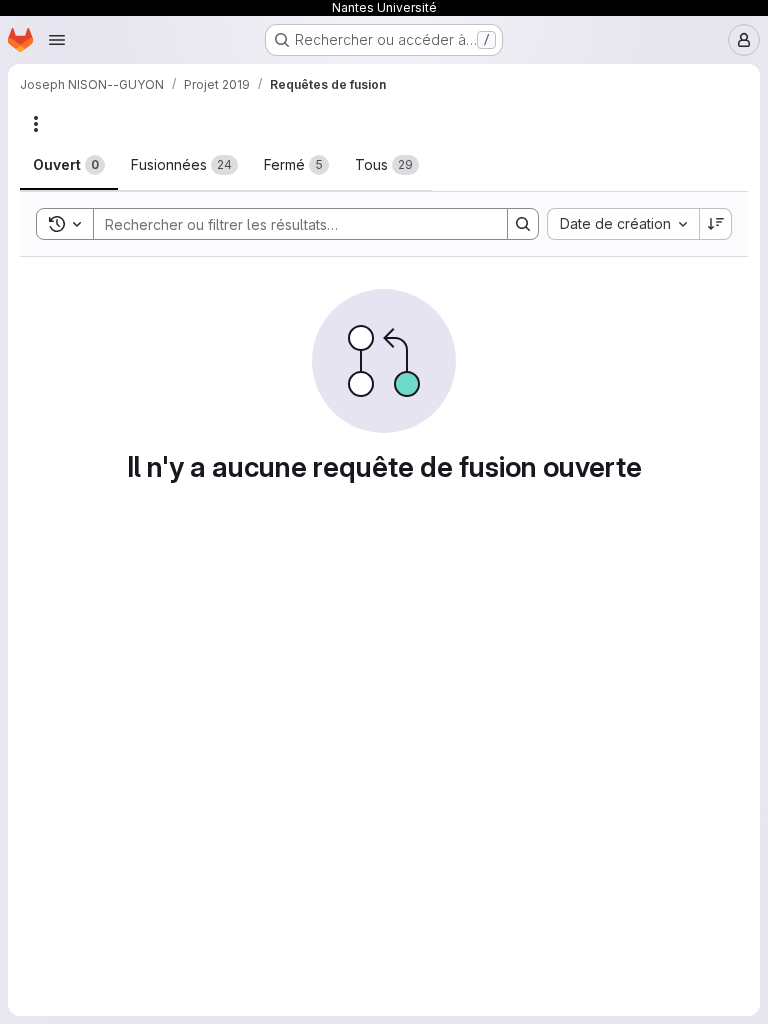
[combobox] (623, 224)
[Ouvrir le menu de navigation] (57, 40)
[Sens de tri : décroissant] (716, 224)
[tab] (69, 165)
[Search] (523, 224)
